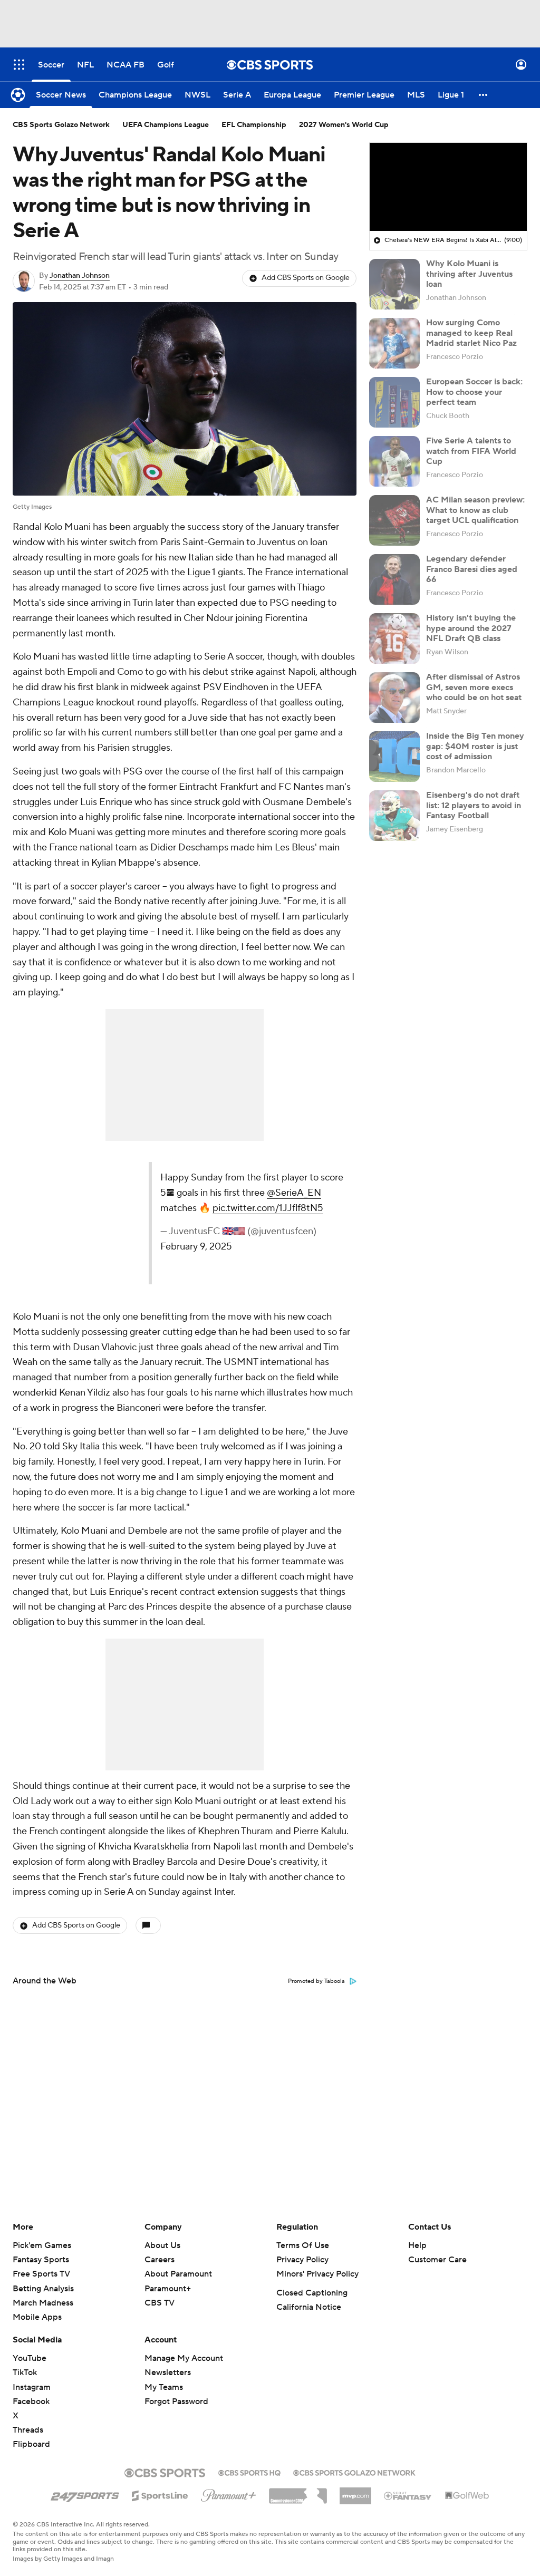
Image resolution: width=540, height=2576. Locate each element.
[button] (19, 65)
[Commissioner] (298, 2492)
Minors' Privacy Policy (317, 2274)
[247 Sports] (85, 2494)
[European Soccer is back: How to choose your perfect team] (394, 402)
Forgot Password (176, 2401)
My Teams (164, 2387)
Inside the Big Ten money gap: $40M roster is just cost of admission (475, 746)
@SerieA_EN (294, 1193)
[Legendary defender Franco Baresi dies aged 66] (394, 579)
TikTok (25, 2372)
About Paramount (178, 2274)
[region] (448, 187)
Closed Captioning (312, 2293)
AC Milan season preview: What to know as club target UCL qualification (475, 510)
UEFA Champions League (166, 125)
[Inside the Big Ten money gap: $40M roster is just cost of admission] (394, 757)
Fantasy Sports (41, 2260)
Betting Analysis (43, 2289)
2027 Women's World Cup (344, 125)
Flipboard (31, 2444)
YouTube (30, 2358)
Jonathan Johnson (80, 276)
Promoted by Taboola (316, 1981)
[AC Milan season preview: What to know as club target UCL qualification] (394, 520)
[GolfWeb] (467, 2496)
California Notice (309, 2307)
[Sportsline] (160, 2494)
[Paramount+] (229, 2493)
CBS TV (160, 2303)
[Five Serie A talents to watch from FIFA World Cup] (394, 461)
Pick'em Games (42, 2245)
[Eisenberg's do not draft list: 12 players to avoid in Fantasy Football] (394, 816)
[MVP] (355, 2492)
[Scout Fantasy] (408, 2495)
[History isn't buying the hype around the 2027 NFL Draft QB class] (394, 638)
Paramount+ (168, 2289)
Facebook (31, 2401)
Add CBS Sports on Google (306, 278)
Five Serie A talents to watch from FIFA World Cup (471, 451)
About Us (162, 2245)
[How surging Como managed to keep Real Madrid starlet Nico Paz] (394, 343)
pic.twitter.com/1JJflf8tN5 (268, 1208)
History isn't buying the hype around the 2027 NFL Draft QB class (471, 628)
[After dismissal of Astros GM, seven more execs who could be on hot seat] (394, 698)
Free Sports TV (41, 2274)
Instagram (32, 2387)
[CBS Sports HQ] (249, 2472)
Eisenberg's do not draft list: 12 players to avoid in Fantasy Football (474, 805)
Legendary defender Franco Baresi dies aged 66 (472, 569)
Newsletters (168, 2372)
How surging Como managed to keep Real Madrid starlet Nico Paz (471, 333)
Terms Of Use (303, 2245)
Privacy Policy (302, 2260)
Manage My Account (184, 2358)
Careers (160, 2260)
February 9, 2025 (196, 1247)
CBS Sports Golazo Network (61, 125)
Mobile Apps (37, 2317)
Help (417, 2245)
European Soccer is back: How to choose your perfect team (474, 392)
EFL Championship (254, 125)
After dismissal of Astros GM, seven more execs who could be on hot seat (474, 687)
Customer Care (437, 2260)
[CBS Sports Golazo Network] (354, 2472)
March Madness (43, 2303)
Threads (28, 2430)
